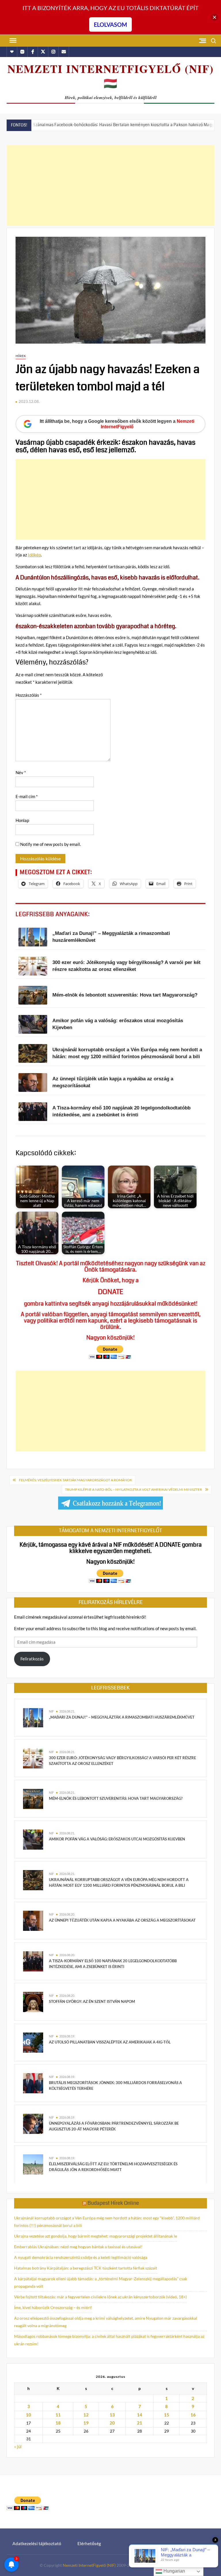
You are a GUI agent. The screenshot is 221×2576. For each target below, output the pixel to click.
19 (86, 2423)
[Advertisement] (110, 185)
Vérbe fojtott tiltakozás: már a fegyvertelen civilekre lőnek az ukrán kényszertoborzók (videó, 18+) (100, 2297)
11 (58, 2415)
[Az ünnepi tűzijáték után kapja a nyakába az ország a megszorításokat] (33, 1920)
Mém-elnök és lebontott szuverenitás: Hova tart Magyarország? (116, 1798)
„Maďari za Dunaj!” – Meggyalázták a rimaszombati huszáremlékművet (122, 1717)
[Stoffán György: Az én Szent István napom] (33, 2001)
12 (86, 2415)
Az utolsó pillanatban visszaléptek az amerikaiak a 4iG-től (110, 2042)
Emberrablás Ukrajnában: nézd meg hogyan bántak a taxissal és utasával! (78, 2247)
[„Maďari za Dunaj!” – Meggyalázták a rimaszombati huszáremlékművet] (33, 1717)
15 (167, 2415)
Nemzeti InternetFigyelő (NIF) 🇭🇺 (111, 76)
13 (112, 2415)
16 (193, 2415)
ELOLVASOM (110, 24)
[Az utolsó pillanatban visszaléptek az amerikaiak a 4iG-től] (33, 2042)
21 (140, 2423)
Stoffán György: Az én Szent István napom (92, 2001)
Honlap (22, 820)
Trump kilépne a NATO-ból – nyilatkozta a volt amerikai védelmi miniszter (134, 1489)
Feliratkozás (32, 1659)
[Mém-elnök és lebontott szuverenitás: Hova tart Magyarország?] (33, 1798)
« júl (18, 2446)
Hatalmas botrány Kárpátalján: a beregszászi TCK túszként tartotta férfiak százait (86, 2268)
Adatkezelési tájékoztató (37, 2543)
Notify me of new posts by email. (51, 844)
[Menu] (12, 41)
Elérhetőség (89, 2543)
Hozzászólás (29, 695)
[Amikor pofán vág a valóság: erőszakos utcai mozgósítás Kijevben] (33, 1839)
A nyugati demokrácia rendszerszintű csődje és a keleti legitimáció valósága (81, 2257)
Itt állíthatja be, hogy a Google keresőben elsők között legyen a (117, 424)
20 (112, 2423)
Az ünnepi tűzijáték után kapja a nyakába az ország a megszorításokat (122, 1920)
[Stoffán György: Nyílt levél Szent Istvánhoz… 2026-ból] (200, 124)
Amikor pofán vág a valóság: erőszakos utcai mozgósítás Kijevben (117, 1839)
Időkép (34, 555)
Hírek (21, 356)
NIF (51, 1711)
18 (58, 2423)
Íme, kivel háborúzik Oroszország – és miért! (53, 2307)
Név (21, 772)
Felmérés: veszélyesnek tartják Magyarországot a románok (76, 1480)
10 (28, 2415)
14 (140, 2415)
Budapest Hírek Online (113, 2203)
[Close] (215, 17)
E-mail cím (27, 796)
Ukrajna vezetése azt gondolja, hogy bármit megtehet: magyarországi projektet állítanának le (96, 2236)
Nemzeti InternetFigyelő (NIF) (89, 2565)
